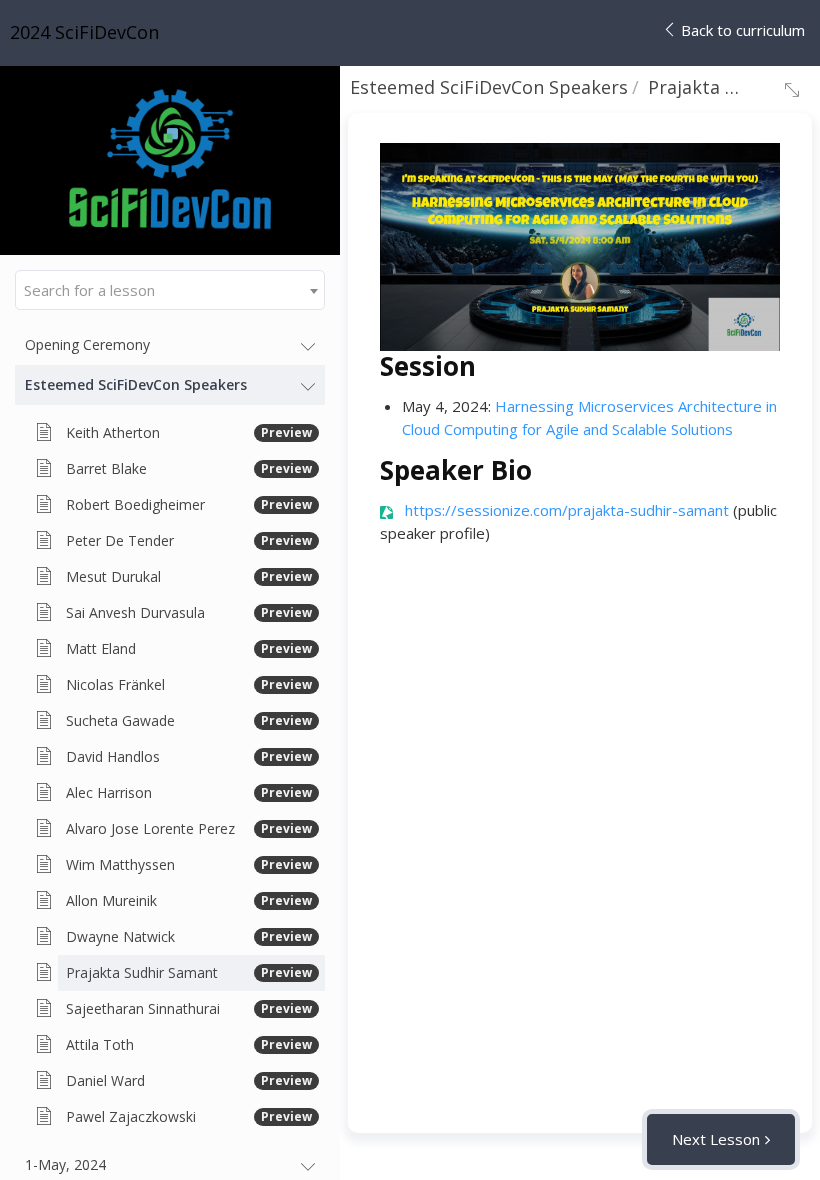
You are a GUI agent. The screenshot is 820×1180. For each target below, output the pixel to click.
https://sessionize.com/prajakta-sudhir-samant (567, 510)
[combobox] (170, 290)
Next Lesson (716, 1139)
